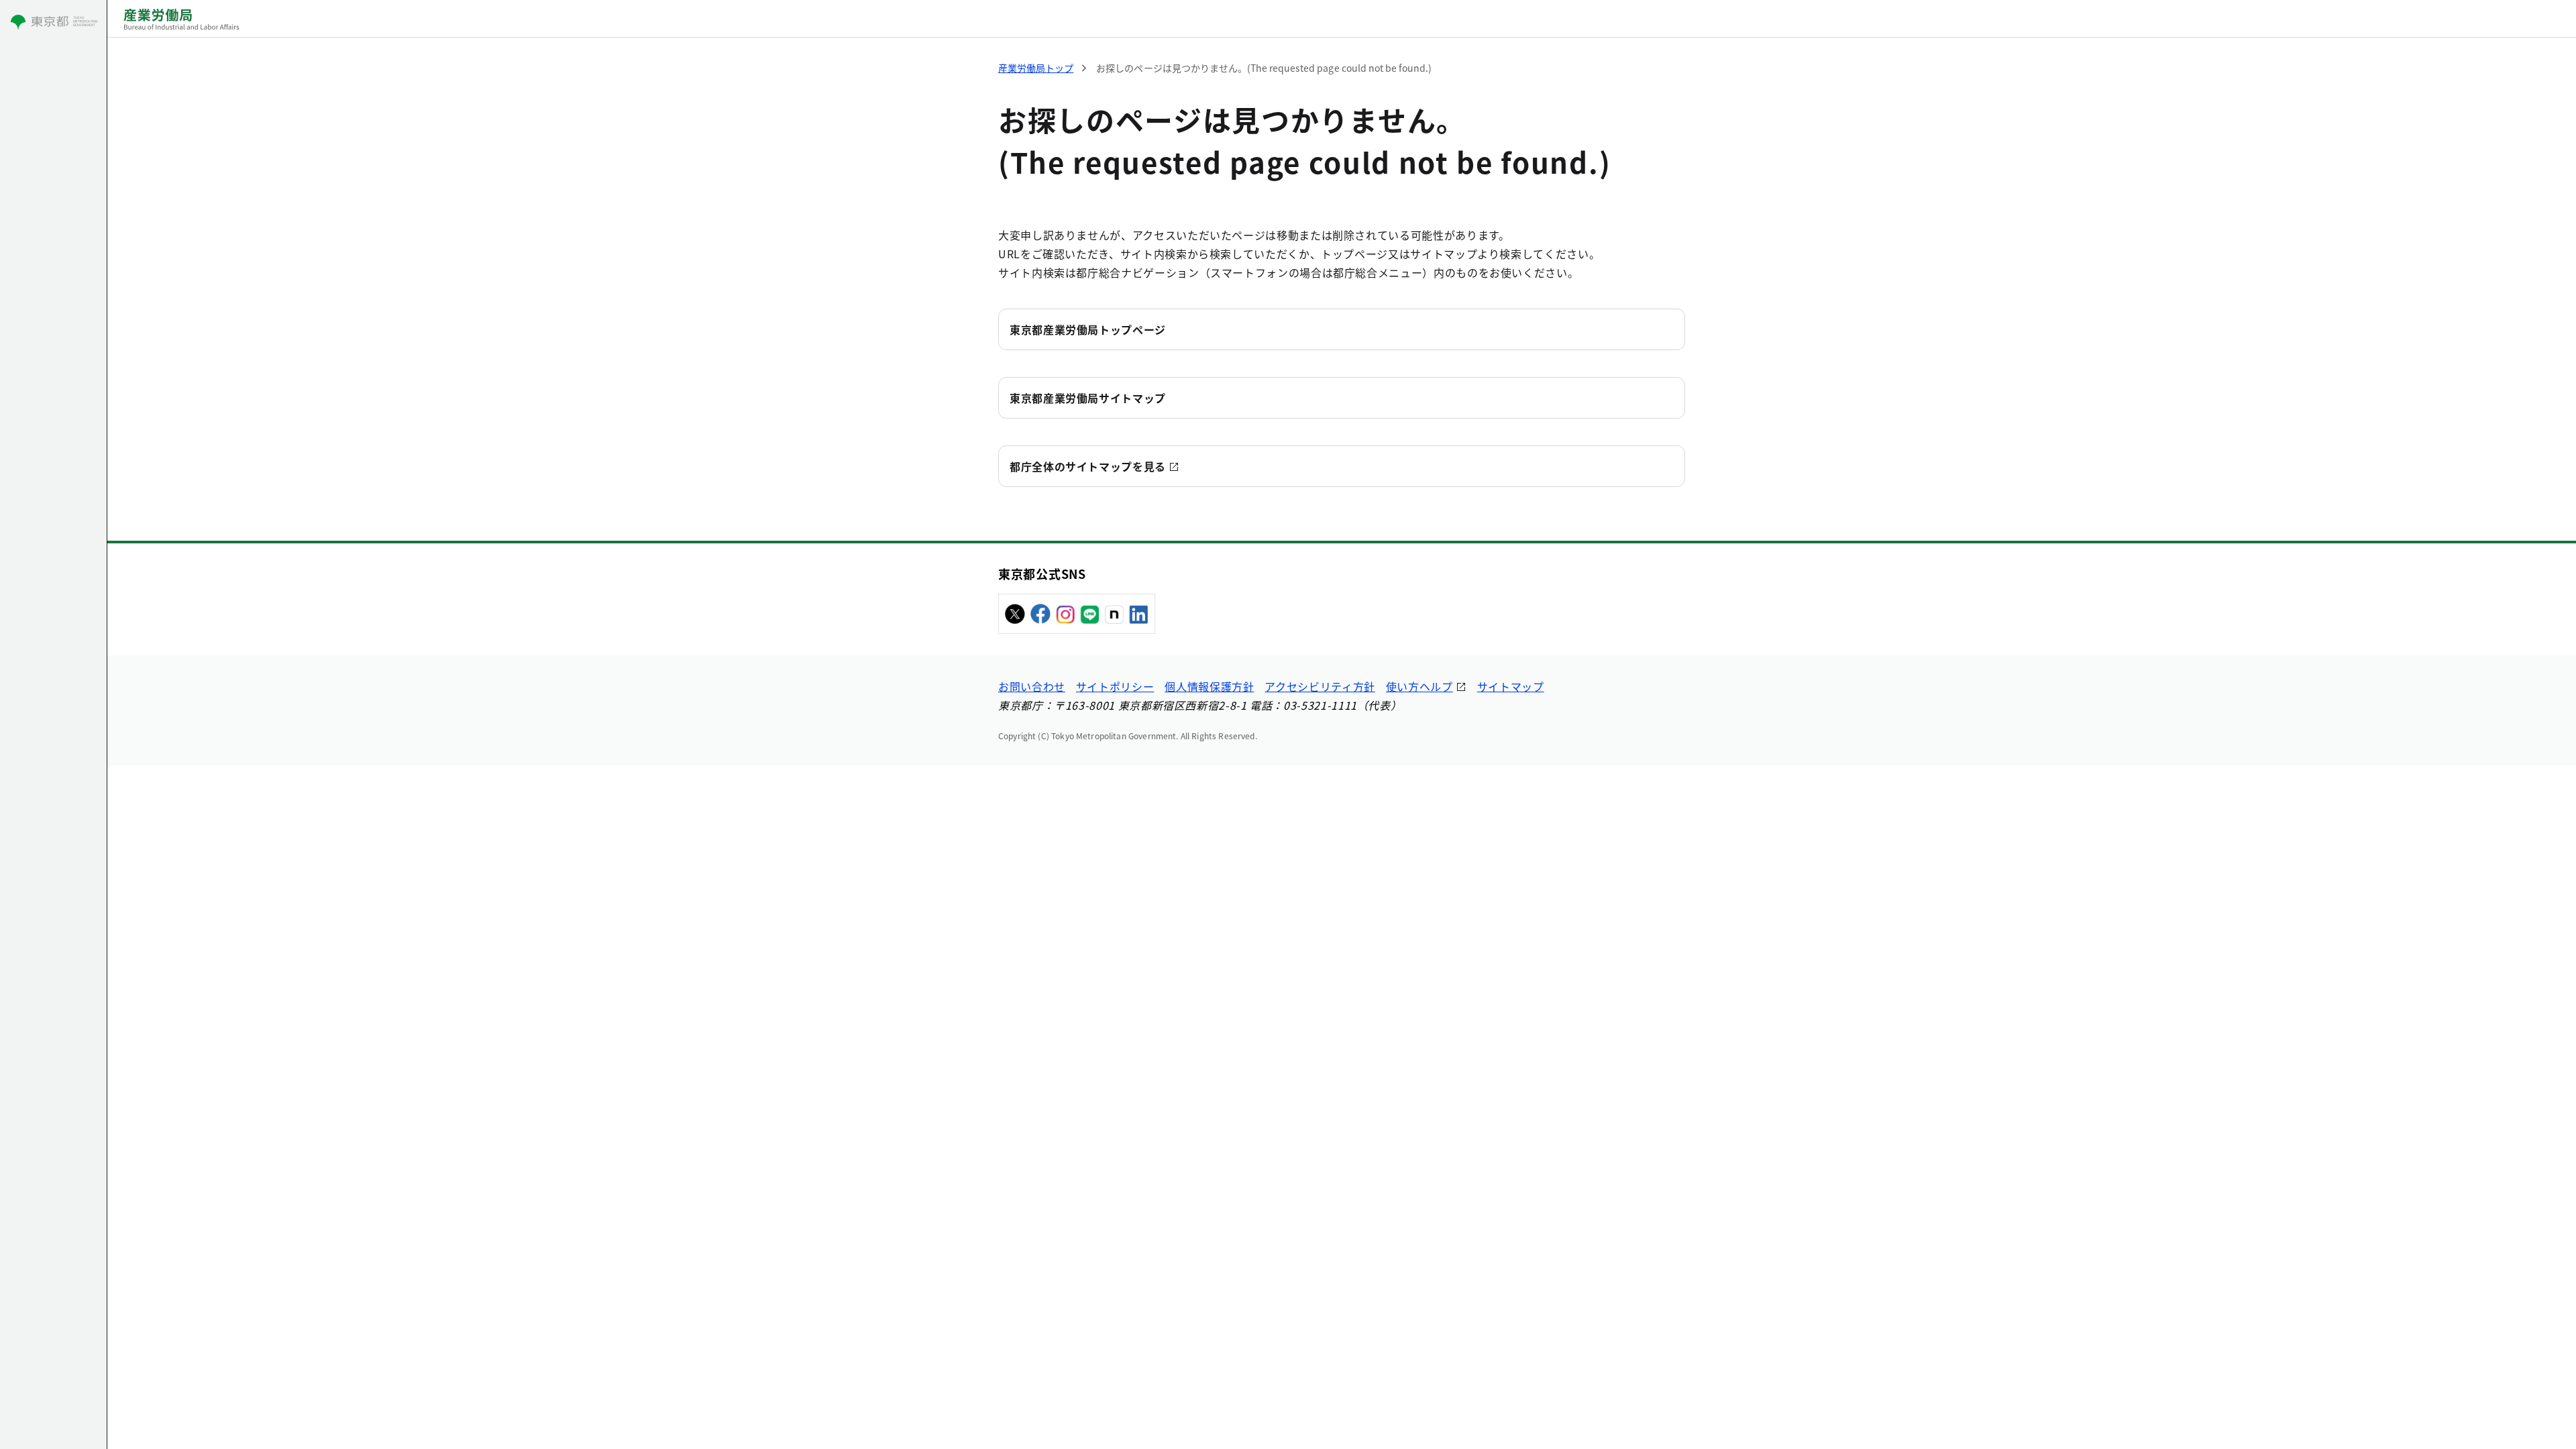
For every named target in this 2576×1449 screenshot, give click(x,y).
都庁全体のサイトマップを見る (1088, 466)
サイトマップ (1511, 686)
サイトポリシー (1115, 686)
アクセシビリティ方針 (1320, 686)
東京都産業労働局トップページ (1088, 329)
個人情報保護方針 (1209, 686)
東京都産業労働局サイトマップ (1088, 398)
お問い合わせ (1032, 686)
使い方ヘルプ (1419, 686)
